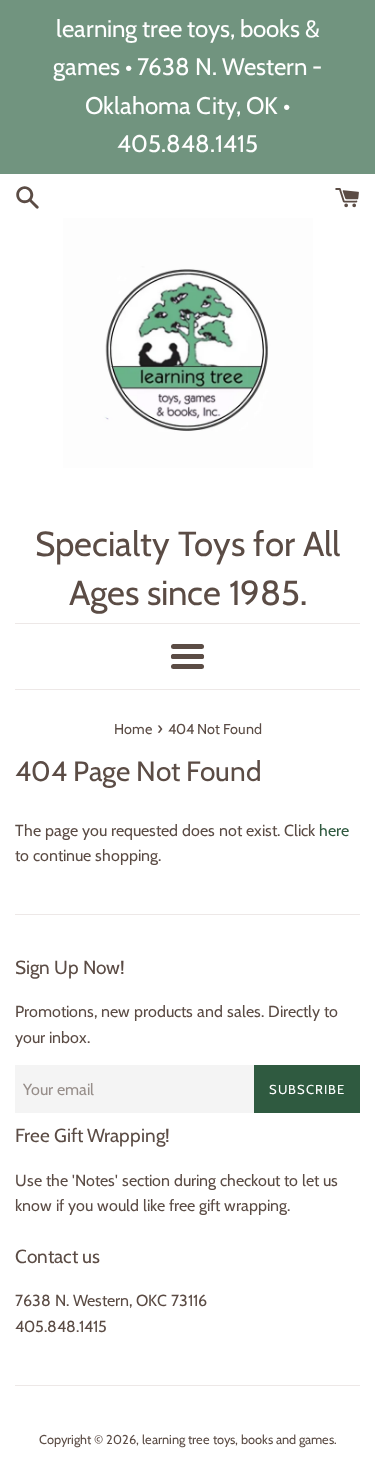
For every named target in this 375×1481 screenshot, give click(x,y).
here (334, 830)
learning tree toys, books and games (238, 1439)
